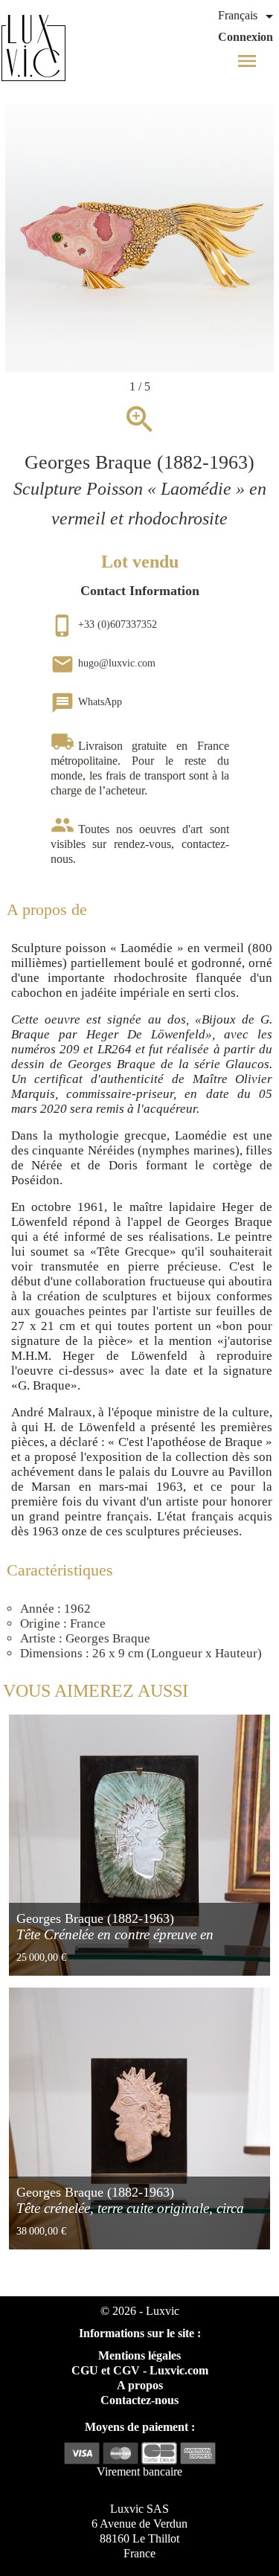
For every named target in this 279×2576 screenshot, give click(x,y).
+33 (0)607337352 (104, 624)
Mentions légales (139, 2355)
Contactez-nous (139, 2400)
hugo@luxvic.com (103, 663)
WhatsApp (86, 702)
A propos (140, 2385)
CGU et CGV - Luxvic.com (140, 2370)
